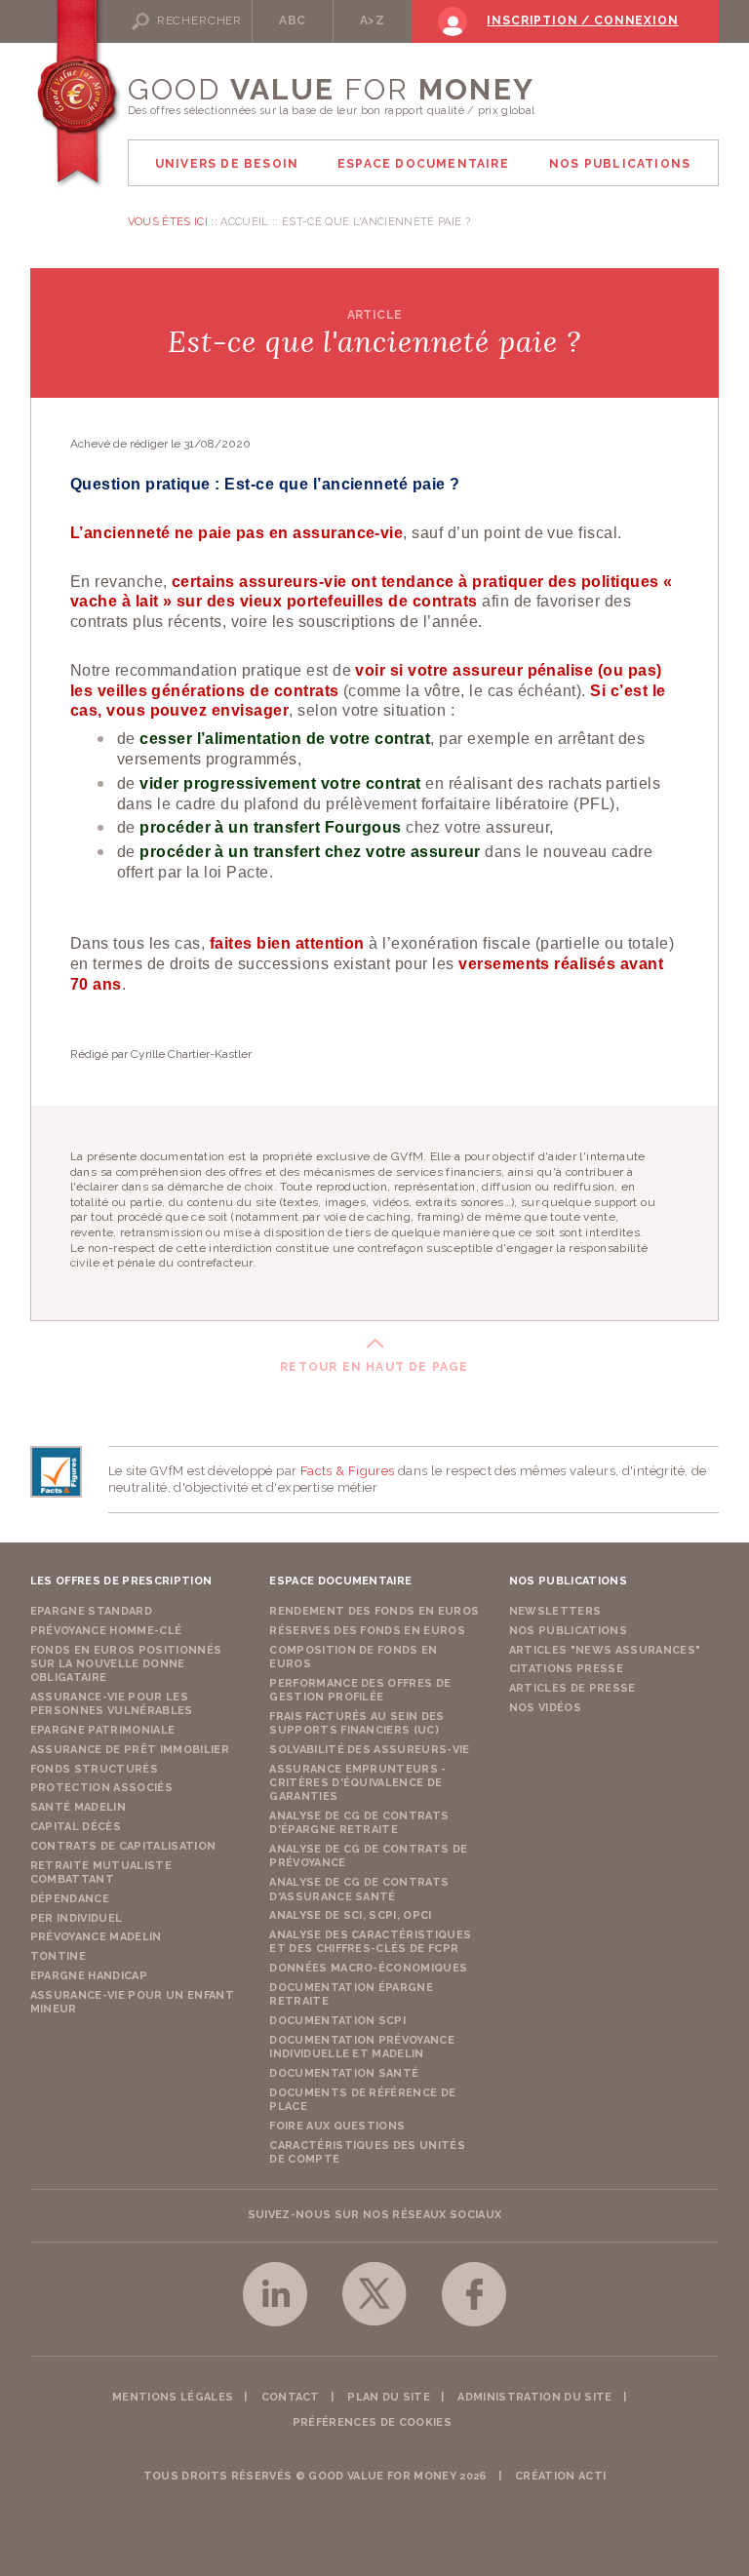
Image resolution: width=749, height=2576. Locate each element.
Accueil (244, 222)
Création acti (560, 2476)
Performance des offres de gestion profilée (360, 1690)
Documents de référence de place (362, 2100)
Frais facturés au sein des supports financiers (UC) (357, 1723)
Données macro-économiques (368, 1968)
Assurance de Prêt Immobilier (130, 1750)
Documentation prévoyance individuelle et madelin (362, 2047)
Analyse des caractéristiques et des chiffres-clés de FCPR (370, 1942)
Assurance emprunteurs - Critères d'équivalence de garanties (358, 1783)
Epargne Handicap (89, 1976)
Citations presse (566, 1669)
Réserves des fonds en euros (367, 1631)
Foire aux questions (337, 2126)
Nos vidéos (545, 1708)
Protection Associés (101, 1788)
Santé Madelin (78, 1807)
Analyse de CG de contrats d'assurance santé (359, 1889)
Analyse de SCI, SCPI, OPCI (351, 1915)
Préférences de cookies (372, 2422)
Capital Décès (76, 1827)
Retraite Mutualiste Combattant (101, 1873)
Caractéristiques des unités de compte (367, 2152)
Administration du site (534, 2397)
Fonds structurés (94, 1769)
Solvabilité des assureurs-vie (370, 1750)
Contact (291, 2397)
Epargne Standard (91, 1611)
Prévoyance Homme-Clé (106, 1631)
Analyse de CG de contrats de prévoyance (368, 1856)
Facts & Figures (348, 1471)
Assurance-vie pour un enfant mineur (132, 2002)
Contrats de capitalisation (123, 1846)
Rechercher (199, 20)
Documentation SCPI (337, 2021)
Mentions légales (173, 2397)
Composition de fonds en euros (354, 1657)
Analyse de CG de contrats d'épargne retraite (359, 1823)
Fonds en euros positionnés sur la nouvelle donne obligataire (126, 1664)
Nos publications (568, 1631)
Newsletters (555, 1611)
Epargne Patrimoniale (103, 1730)
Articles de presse (572, 1688)
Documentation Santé (344, 2073)
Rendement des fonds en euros (374, 1611)
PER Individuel (77, 1918)
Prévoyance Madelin (96, 1937)
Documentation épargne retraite (351, 1994)
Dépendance (70, 1899)
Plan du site (389, 2397)
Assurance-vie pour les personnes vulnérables (112, 1704)
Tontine (58, 1956)
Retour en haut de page (374, 1367)
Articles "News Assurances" (605, 1650)
